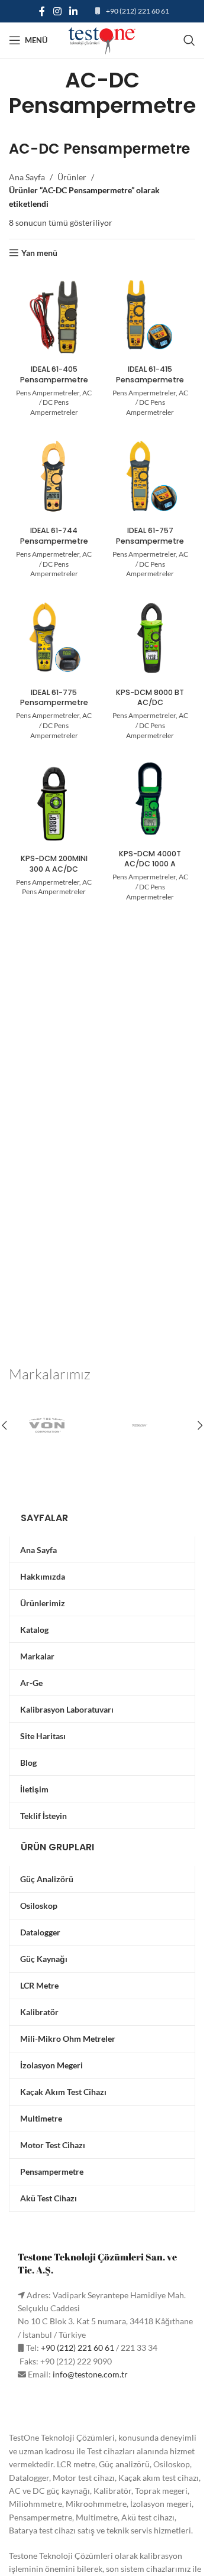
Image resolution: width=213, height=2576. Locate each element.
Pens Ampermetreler (48, 393)
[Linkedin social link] (74, 11)
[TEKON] (149, 1425)
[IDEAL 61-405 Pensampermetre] (54, 315)
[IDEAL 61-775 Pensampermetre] (54, 638)
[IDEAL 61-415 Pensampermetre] (151, 315)
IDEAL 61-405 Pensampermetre (54, 374)
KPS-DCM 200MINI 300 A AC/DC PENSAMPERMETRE (54, 869)
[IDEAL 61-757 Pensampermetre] (151, 477)
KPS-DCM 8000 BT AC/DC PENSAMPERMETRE (150, 703)
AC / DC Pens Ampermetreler (61, 403)
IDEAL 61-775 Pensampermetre (54, 698)
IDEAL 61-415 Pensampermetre (150, 374)
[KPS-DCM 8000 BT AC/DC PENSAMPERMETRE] (151, 638)
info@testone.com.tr (90, 2374)
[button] (200, 1425)
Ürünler (72, 177)
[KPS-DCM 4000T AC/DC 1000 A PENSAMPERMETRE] (151, 799)
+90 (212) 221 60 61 (138, 11)
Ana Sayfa (27, 177)
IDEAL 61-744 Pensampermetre (54, 536)
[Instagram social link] (57, 11)
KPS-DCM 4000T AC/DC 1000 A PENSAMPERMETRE (150, 864)
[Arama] (189, 40)
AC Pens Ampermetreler (57, 887)
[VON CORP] (56, 1425)
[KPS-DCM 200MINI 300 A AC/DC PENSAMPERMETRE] (54, 804)
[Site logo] (102, 39)
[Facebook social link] (42, 11)
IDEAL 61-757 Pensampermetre (150, 536)
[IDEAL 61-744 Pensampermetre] (54, 477)
